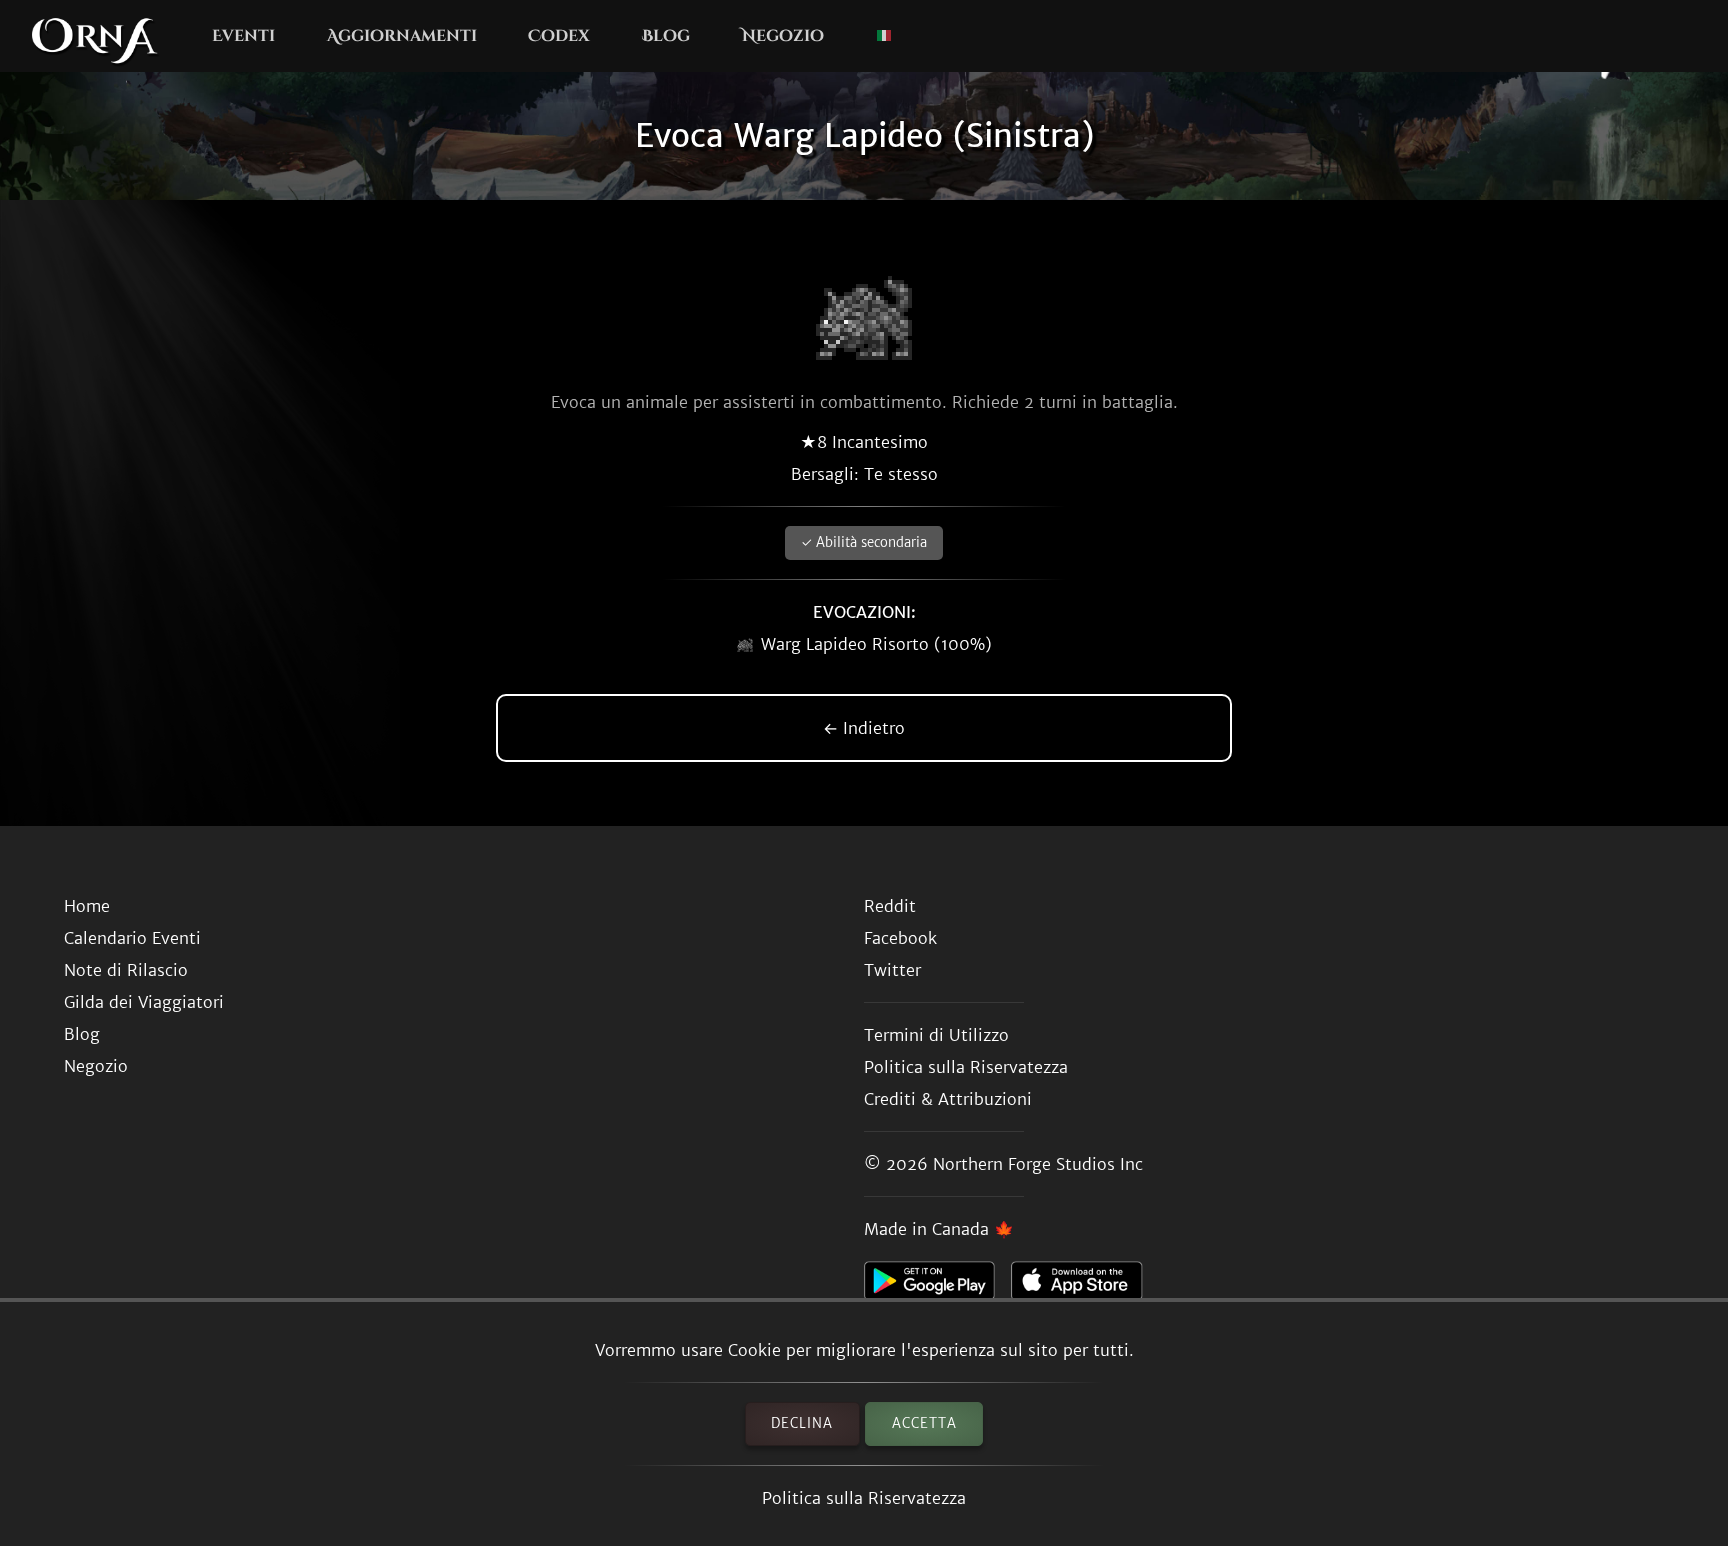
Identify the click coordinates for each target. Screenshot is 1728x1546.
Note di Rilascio (126, 970)
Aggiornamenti (402, 36)
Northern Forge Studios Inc (1038, 1164)
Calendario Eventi (132, 938)
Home (87, 906)
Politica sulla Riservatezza (864, 1498)
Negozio (783, 36)
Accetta (924, 1423)
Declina (802, 1423)
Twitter (892, 970)
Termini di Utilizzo (936, 1035)
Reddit (890, 906)
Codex (559, 36)
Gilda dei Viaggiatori (144, 1002)
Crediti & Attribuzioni (948, 1099)
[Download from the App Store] (1084, 1286)
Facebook (900, 938)
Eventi (243, 36)
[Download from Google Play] (937, 1286)
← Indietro (864, 728)
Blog (666, 36)
